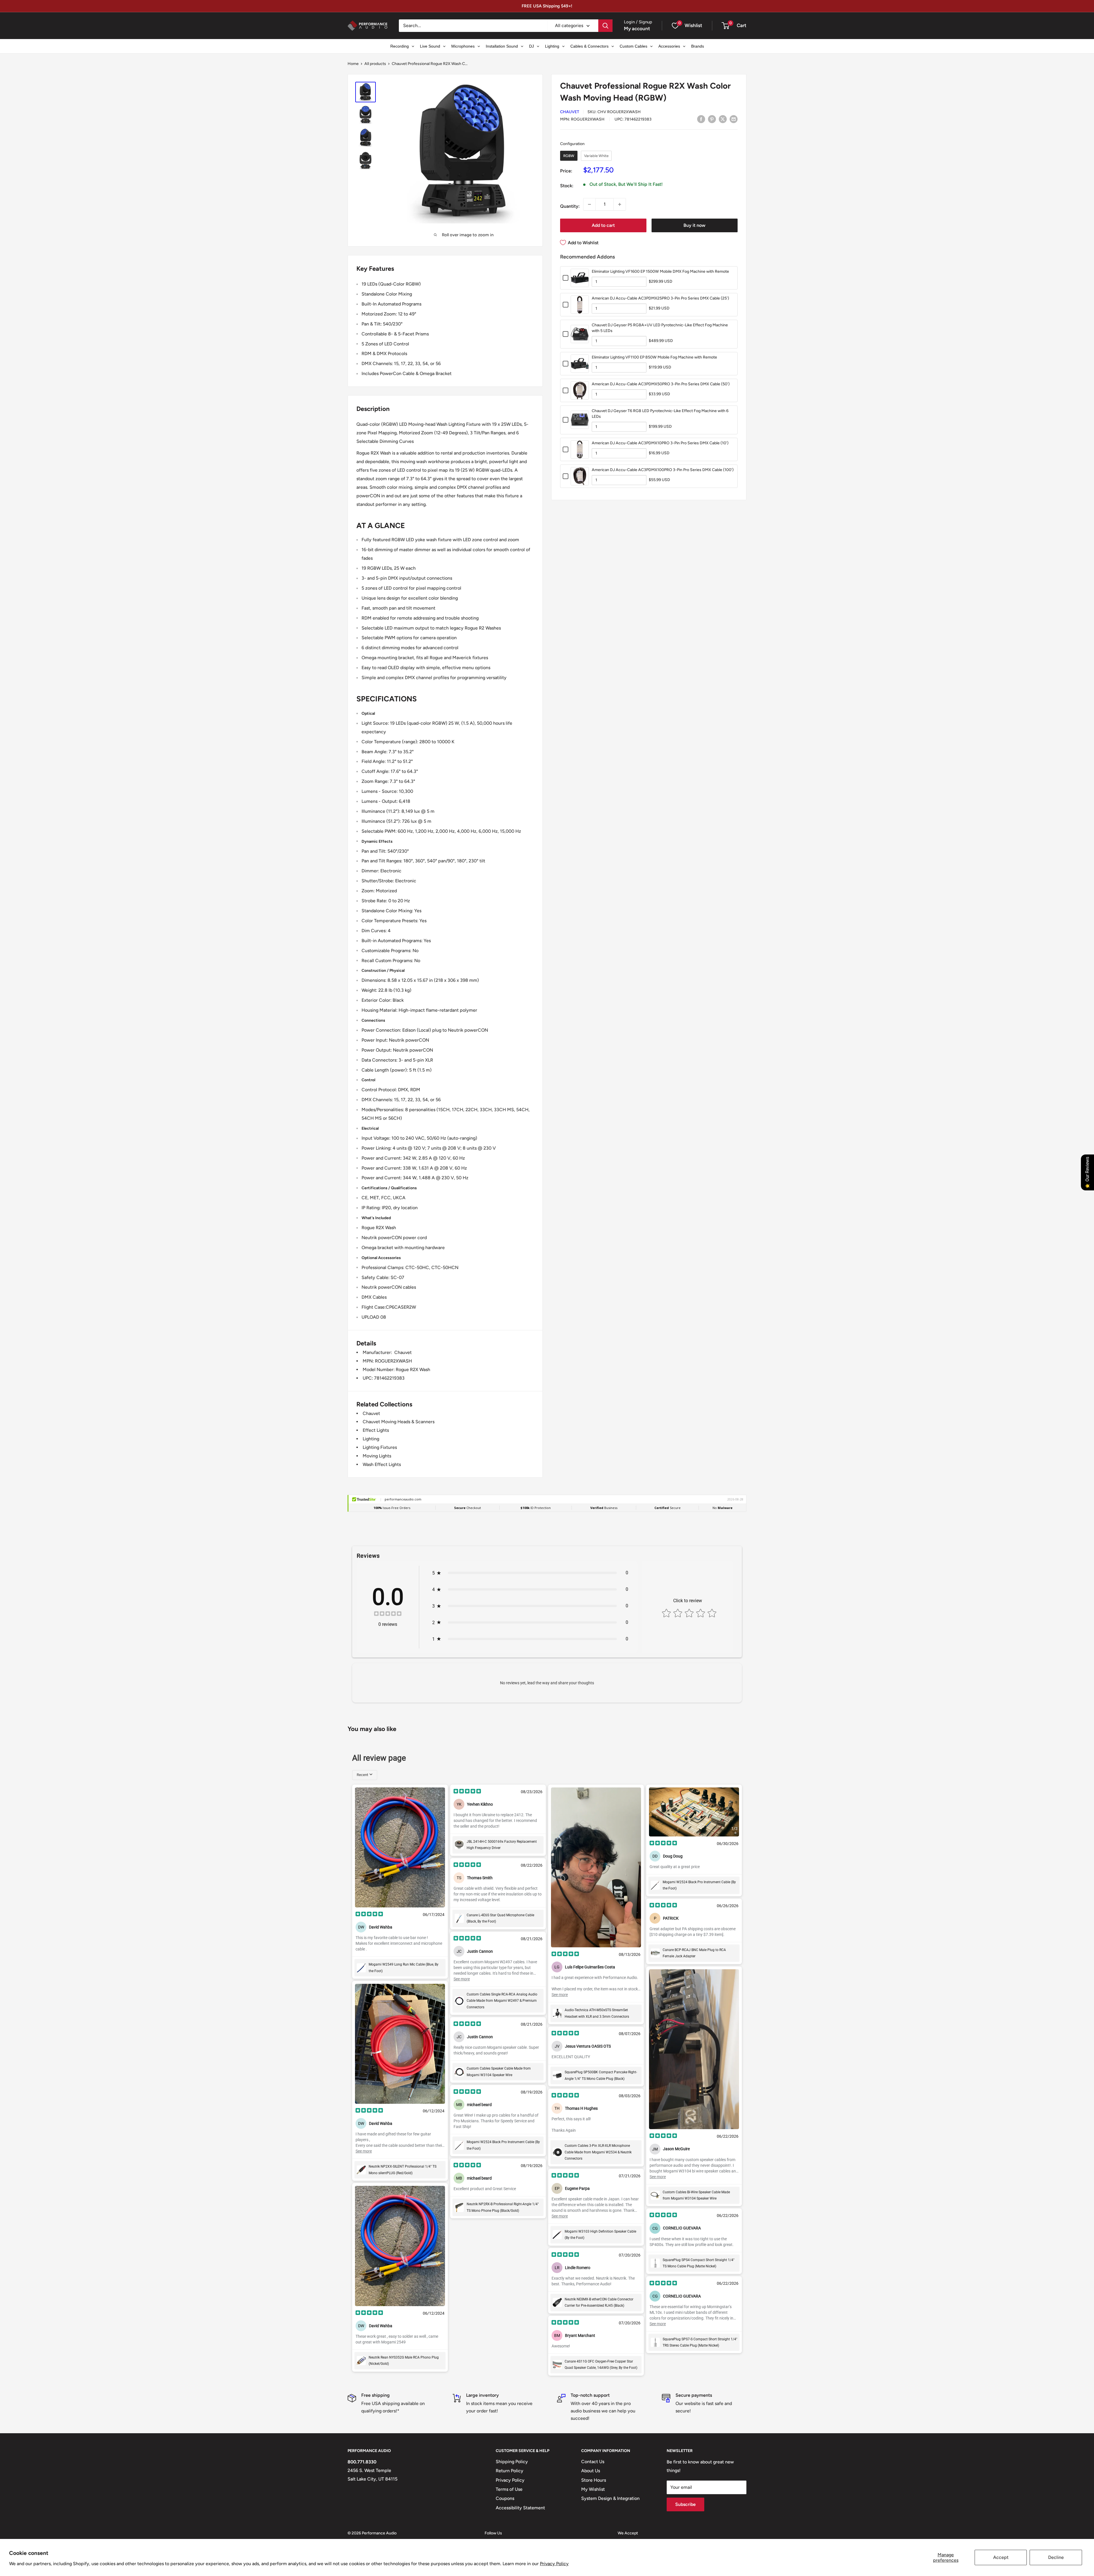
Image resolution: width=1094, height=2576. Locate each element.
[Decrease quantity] (589, 204)
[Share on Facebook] (701, 119)
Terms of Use (509, 2489)
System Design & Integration (610, 2498)
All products (375, 64)
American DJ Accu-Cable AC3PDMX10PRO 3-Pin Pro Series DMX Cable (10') (660, 443)
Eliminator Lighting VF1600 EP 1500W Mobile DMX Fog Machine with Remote (660, 271)
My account (637, 28)
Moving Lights (377, 1456)
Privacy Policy (554, 2564)
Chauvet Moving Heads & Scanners (399, 1422)
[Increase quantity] (620, 204)
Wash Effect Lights (382, 1464)
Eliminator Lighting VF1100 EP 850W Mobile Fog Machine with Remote (654, 357)
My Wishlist (593, 2489)
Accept (1001, 2557)
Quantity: (570, 206)
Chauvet (570, 112)
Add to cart (603, 225)
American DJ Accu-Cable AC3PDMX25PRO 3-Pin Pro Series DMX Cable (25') (660, 298)
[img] (388, 1614)
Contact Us (593, 2462)
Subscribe (685, 2504)
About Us (591, 2471)
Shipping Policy (512, 2462)
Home (353, 64)
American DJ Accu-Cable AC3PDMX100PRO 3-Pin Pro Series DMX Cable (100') (663, 470)
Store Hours (594, 2480)
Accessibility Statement (520, 2508)
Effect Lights (376, 1430)
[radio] (569, 156)
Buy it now (694, 225)
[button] (725, 26)
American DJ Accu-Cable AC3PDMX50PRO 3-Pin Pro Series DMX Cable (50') (661, 384)
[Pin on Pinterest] (712, 119)
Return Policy (510, 2471)
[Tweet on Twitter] (723, 119)
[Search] (605, 26)
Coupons (505, 2498)
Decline (1056, 2557)
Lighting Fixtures (380, 1447)
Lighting (371, 1439)
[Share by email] (734, 119)
